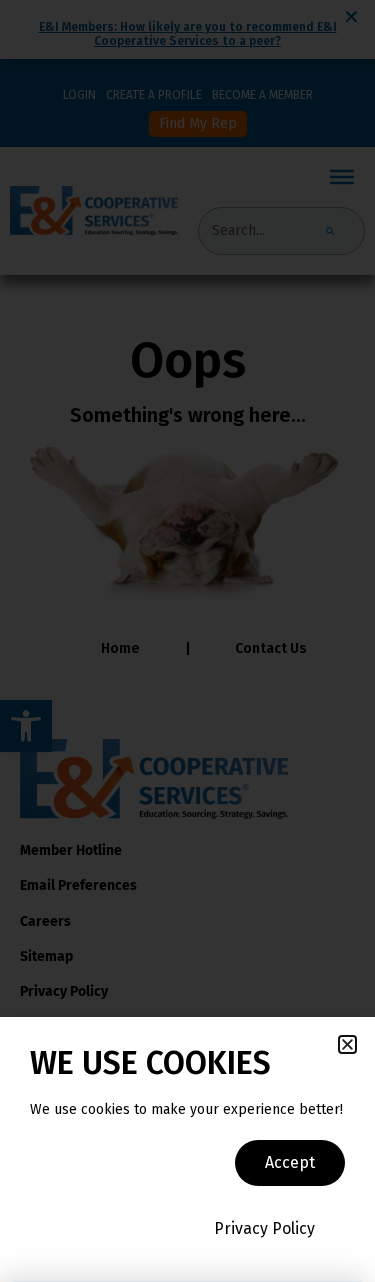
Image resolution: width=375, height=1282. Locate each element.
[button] (347, 1044)
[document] (187, 641)
